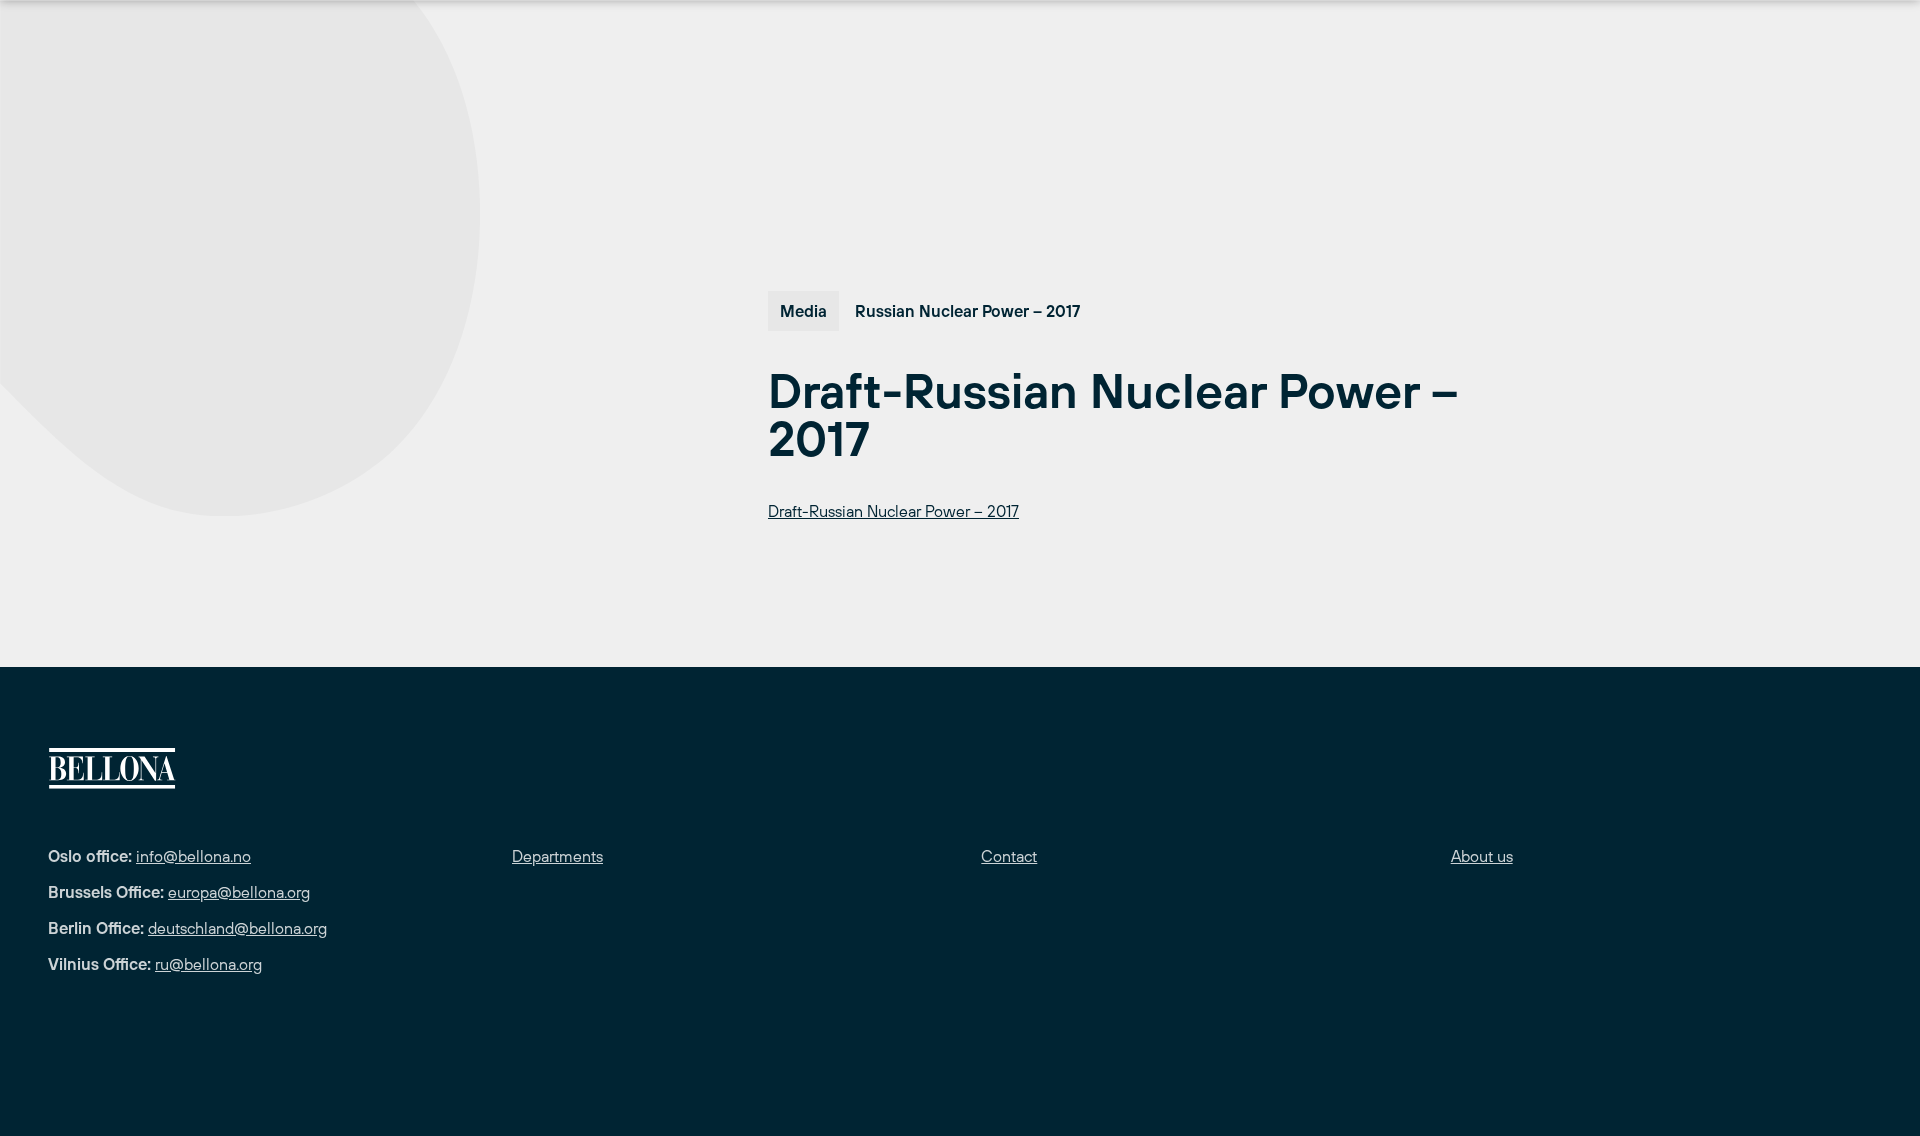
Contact (1009, 856)
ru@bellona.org (208, 964)
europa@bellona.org (239, 892)
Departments (557, 856)
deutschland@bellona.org (237, 928)
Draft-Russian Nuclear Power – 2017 (893, 511)
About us (1482, 856)
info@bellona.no (193, 856)
